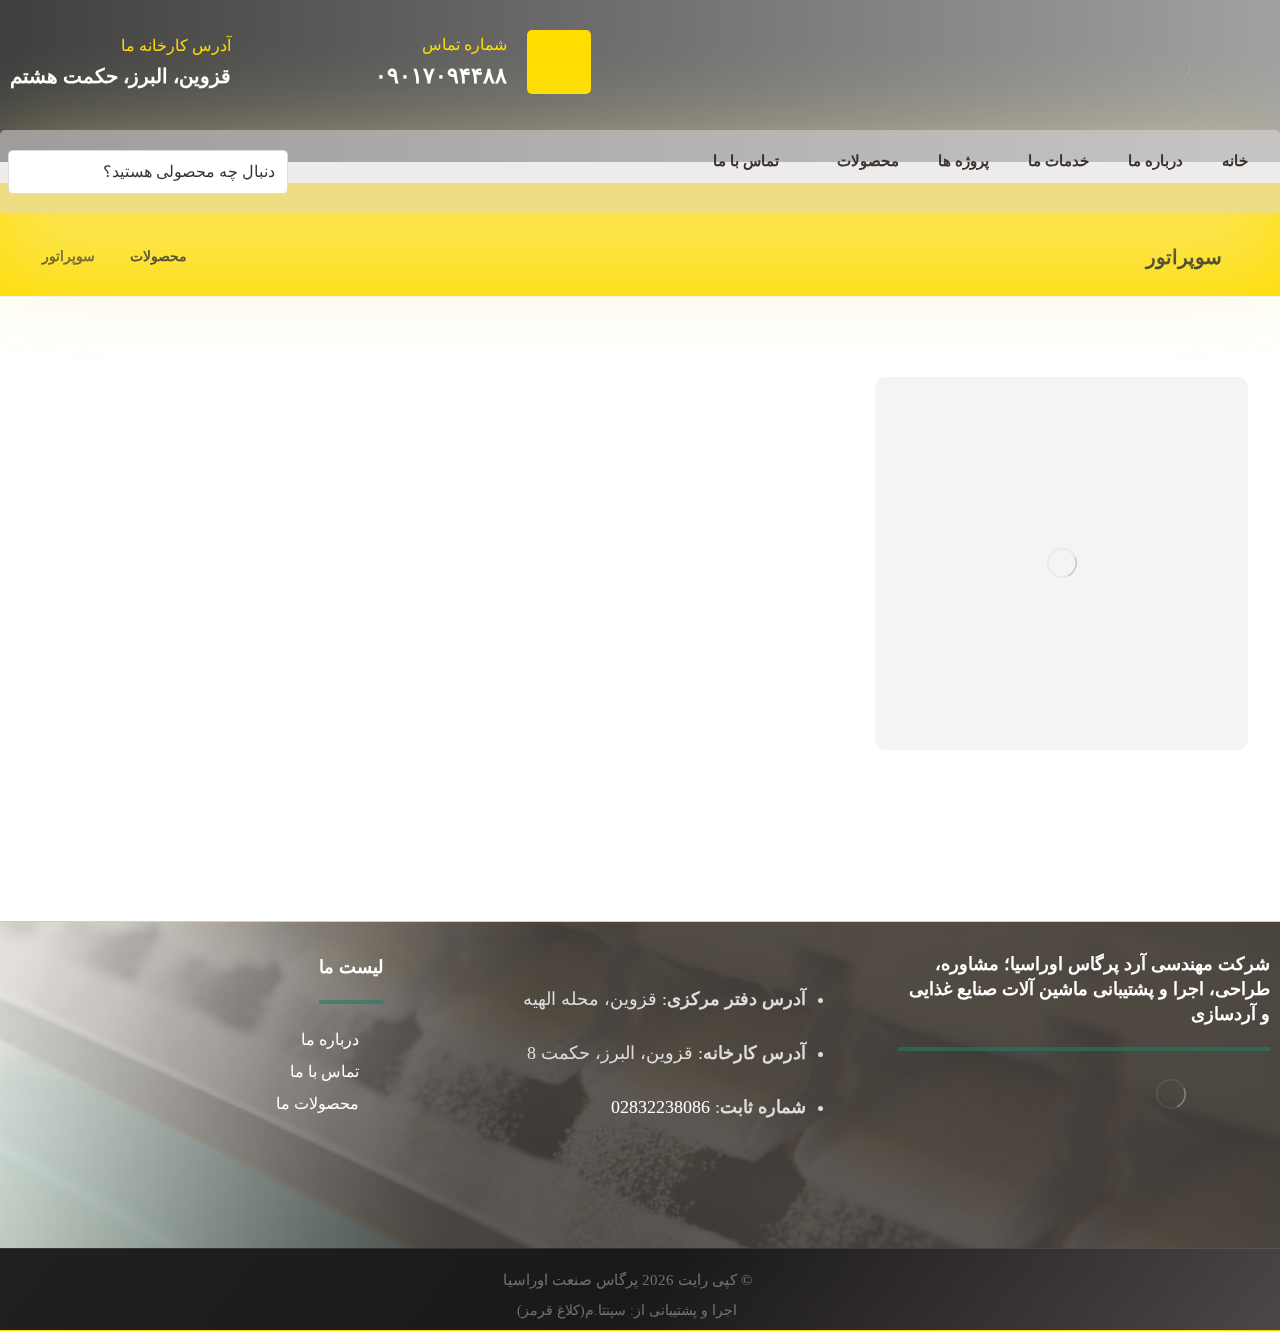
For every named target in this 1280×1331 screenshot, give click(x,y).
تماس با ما (324, 1071)
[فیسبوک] (1250, 1167)
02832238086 (660, 1107)
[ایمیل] (1210, 1167)
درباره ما (330, 1039)
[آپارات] (1170, 1167)
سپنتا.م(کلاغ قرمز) (571, 1310)
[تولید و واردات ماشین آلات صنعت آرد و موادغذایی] (1176, 66)
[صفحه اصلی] (227, 256)
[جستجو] (31, 172)
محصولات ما (317, 1103)
